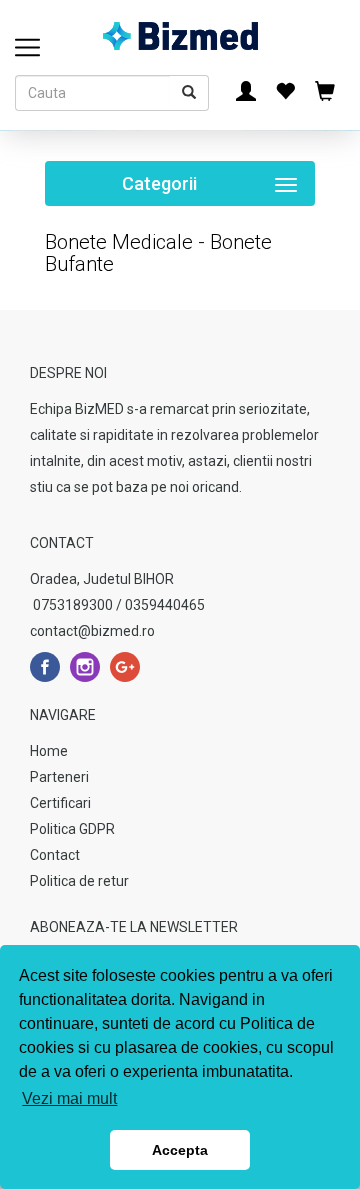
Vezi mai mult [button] (69, 1098)
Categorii (218, 189)
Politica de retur (79, 881)
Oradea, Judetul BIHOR (102, 579)
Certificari (60, 803)
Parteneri (59, 777)
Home (49, 751)
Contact (55, 855)
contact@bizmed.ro (92, 631)
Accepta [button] (180, 1150)
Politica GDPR (72, 829)
